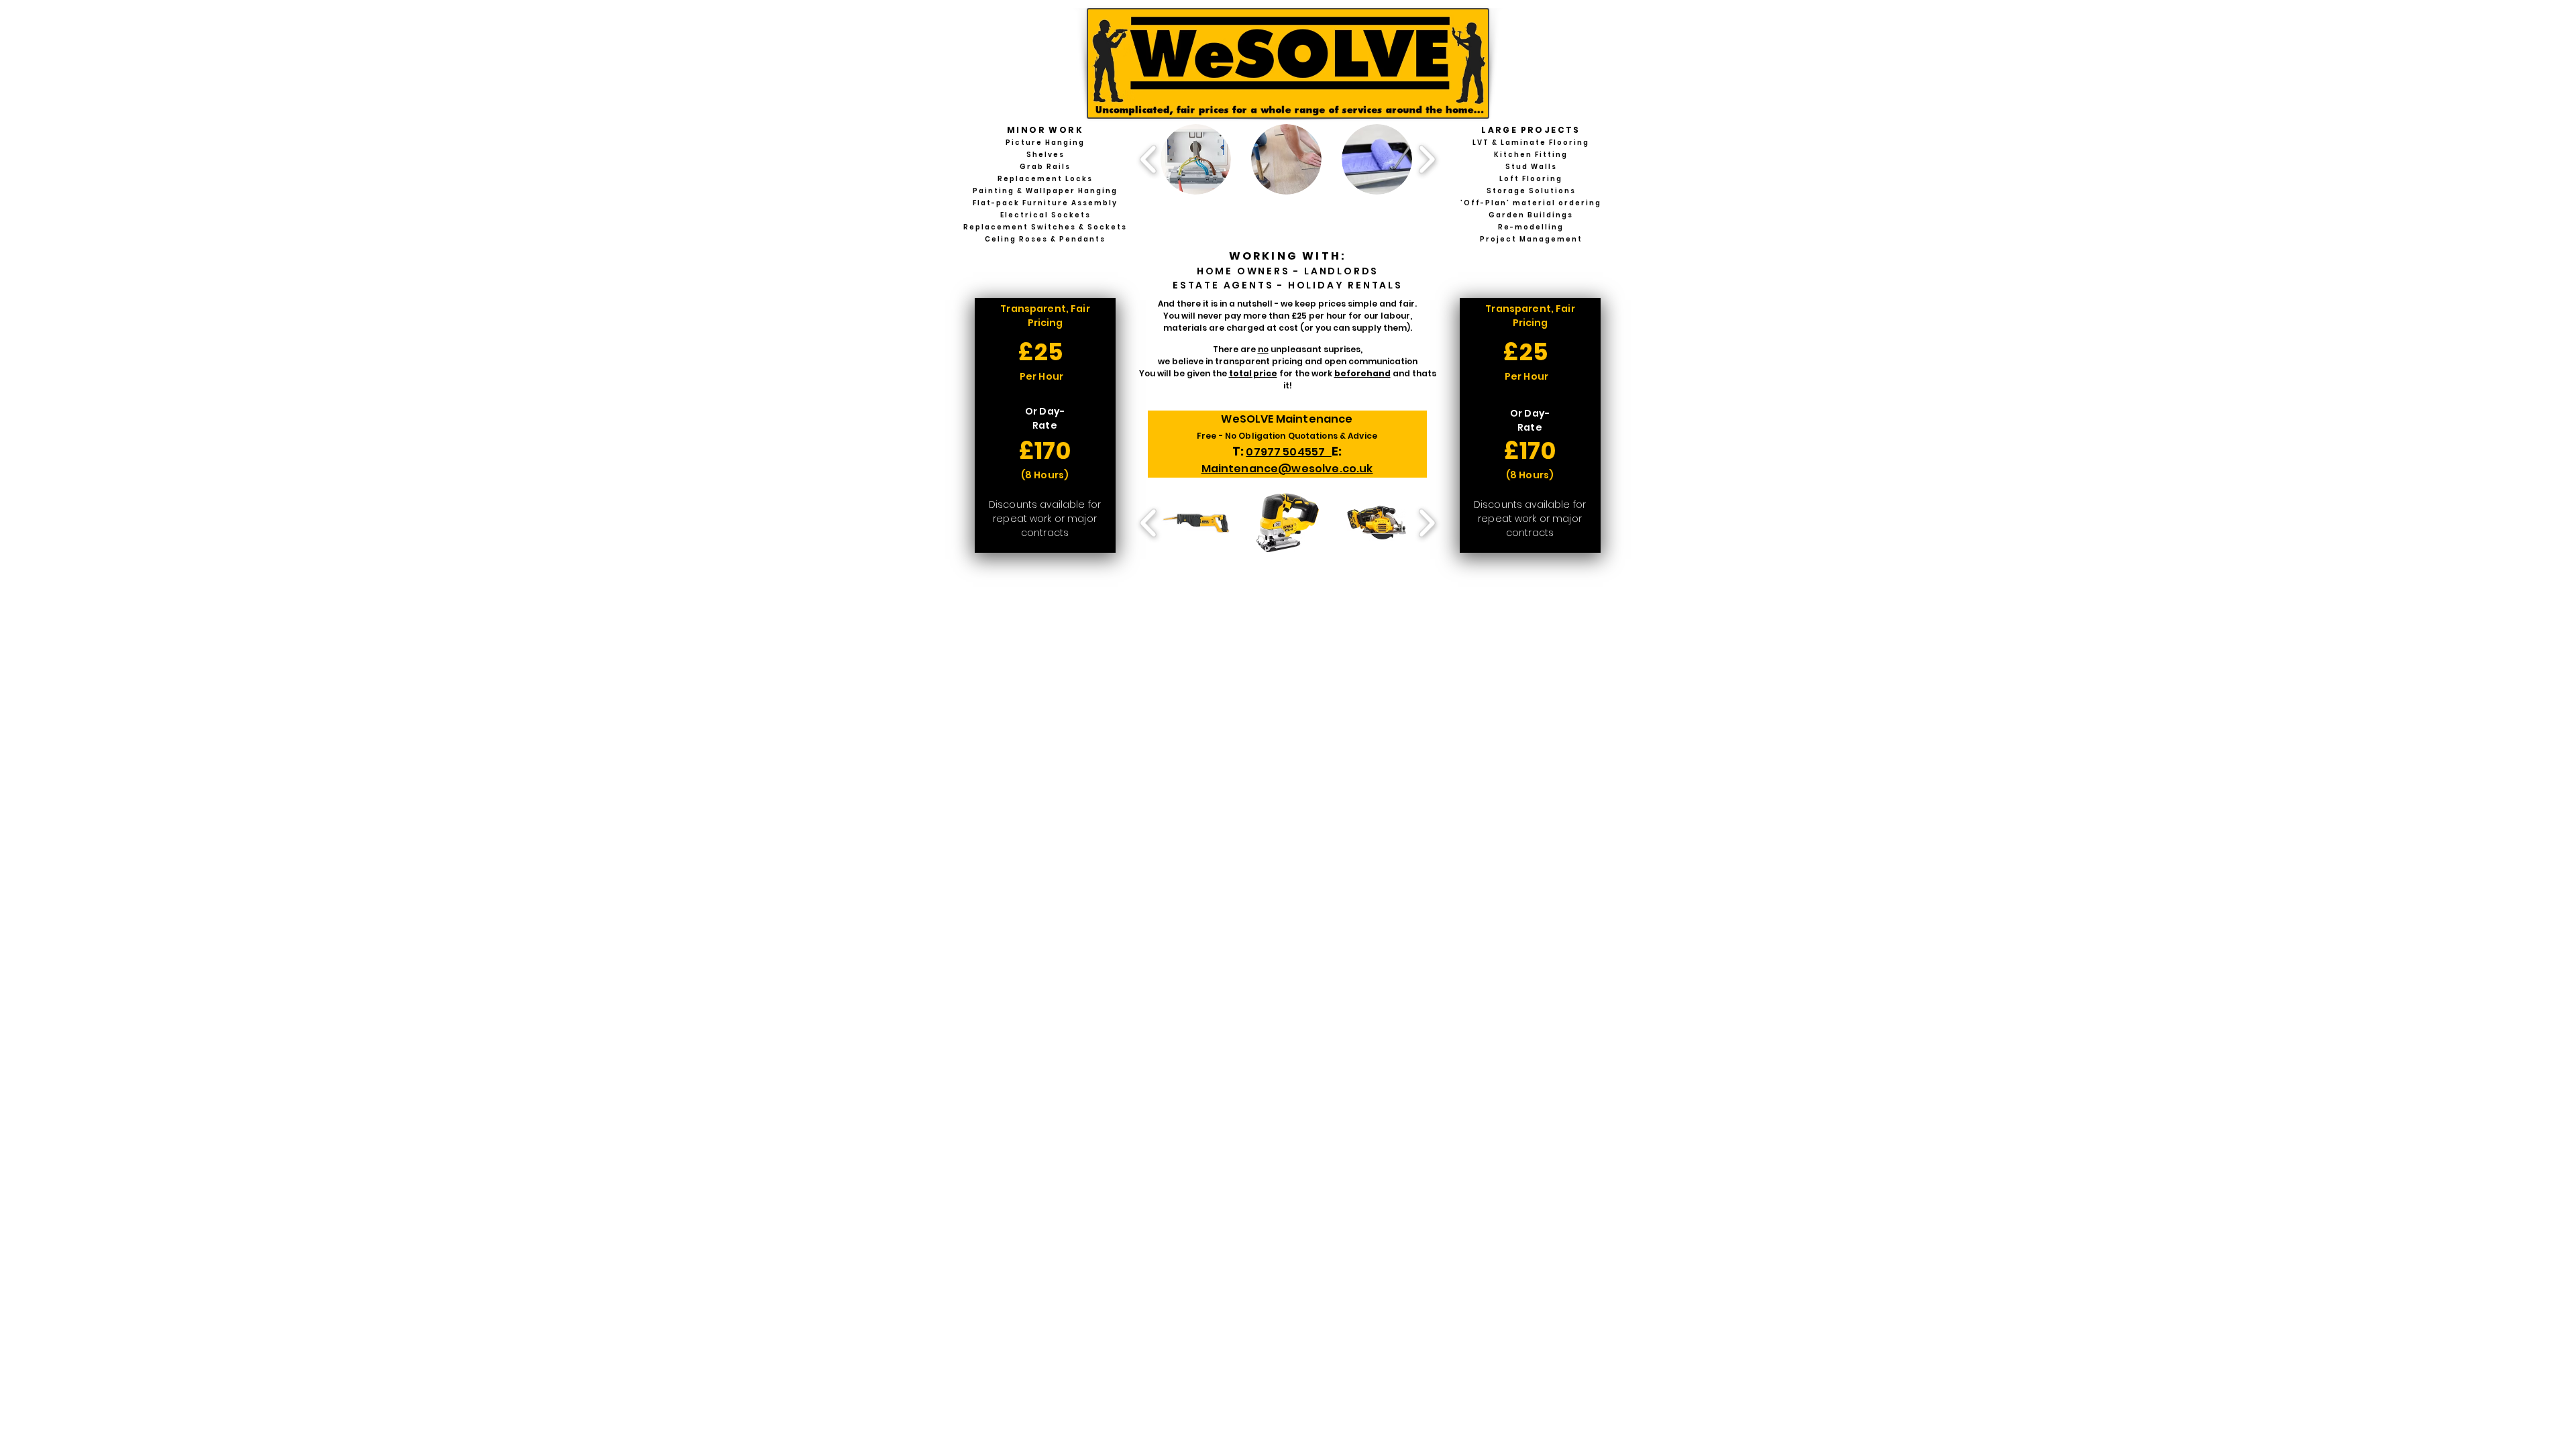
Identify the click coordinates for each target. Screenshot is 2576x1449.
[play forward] (1427, 159)
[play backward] (1149, 159)
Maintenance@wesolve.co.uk (1287, 469)
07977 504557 (1288, 452)
